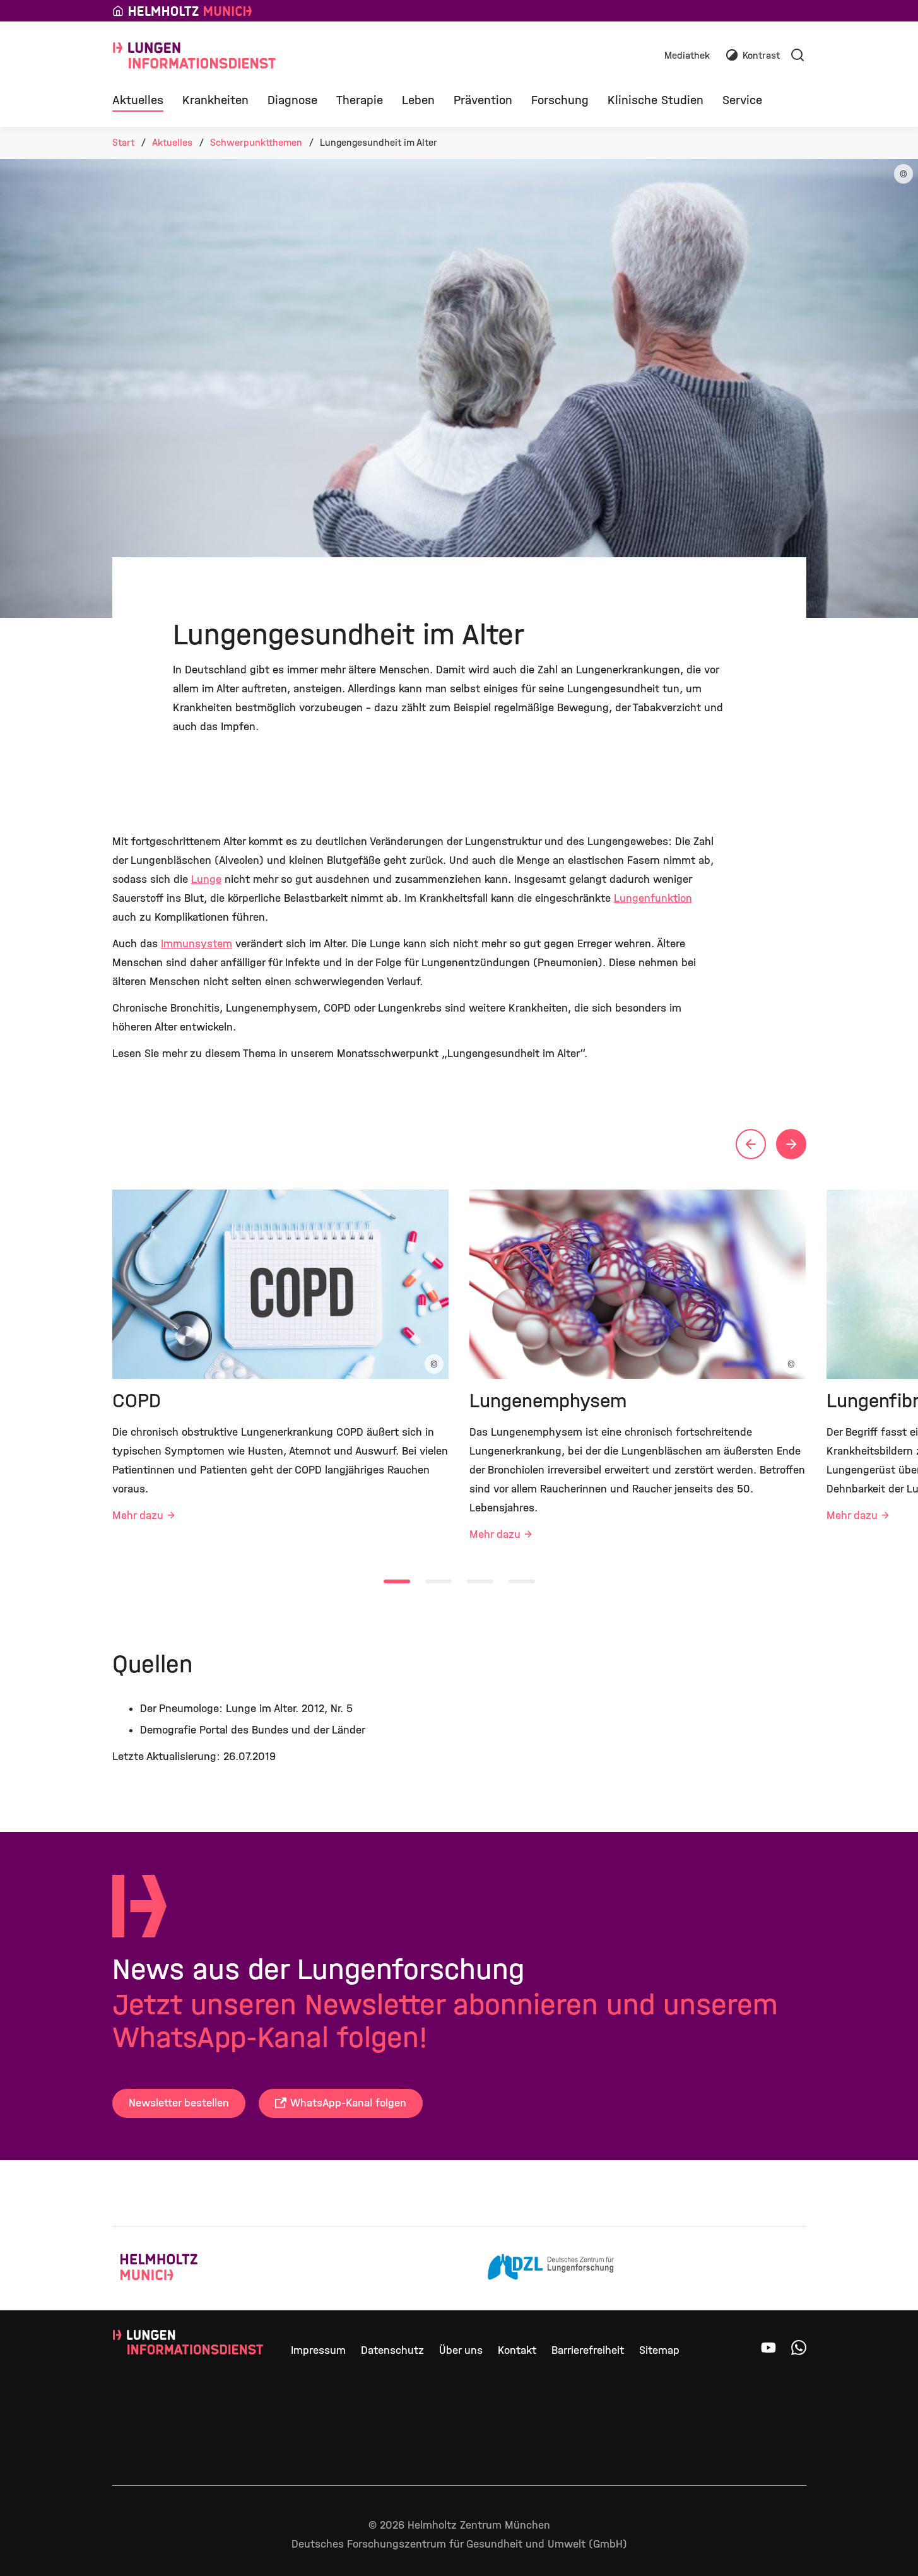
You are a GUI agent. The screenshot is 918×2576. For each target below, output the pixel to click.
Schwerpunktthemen (256, 142)
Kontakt (517, 2350)
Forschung (560, 100)
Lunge (206, 879)
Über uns (461, 2350)
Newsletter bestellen (179, 2103)
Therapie (360, 100)
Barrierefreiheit (588, 2350)
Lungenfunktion (653, 898)
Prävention (483, 100)
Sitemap (659, 2350)
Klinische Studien (656, 100)
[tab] (397, 1581)
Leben (418, 100)
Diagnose (292, 100)
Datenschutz (392, 2350)
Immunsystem (197, 944)
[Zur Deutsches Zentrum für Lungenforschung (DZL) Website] (551, 2269)
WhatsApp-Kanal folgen (348, 2103)
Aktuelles (138, 100)
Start (123, 142)
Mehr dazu (138, 1515)
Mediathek (687, 56)
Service (742, 100)
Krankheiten (215, 100)
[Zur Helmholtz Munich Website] (184, 2269)
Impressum (318, 2350)
